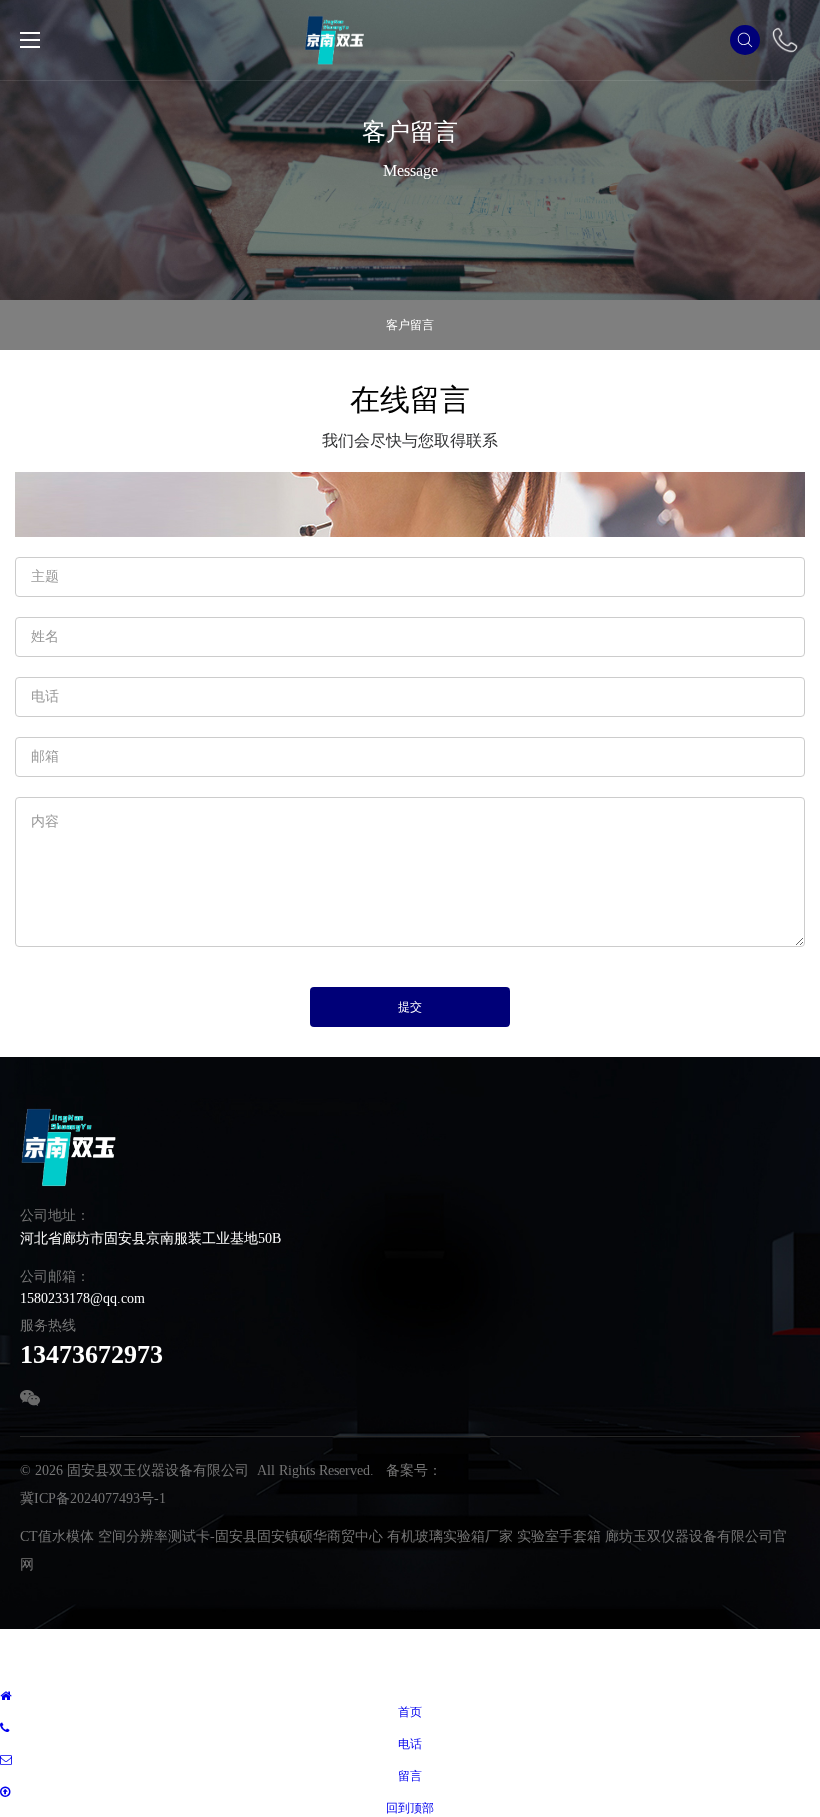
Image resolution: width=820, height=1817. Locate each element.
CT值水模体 (57, 1536)
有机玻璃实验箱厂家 (450, 1536)
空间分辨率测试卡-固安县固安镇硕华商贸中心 (240, 1536)
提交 (410, 1007)
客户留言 (410, 325)
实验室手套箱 (559, 1536)
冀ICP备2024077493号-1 (93, 1498)
